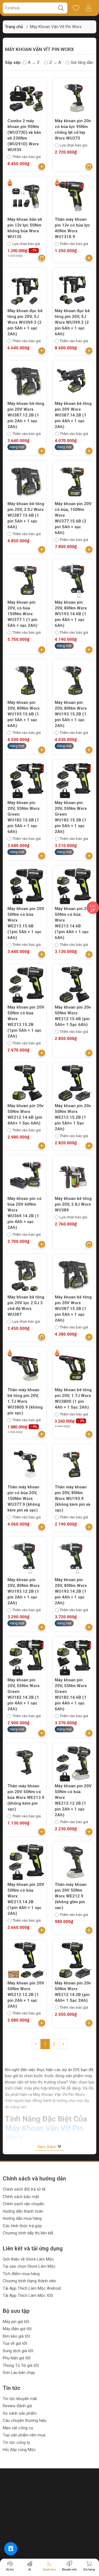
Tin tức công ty (16, 2442)
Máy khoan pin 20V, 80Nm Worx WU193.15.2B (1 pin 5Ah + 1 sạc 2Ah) (71, 714)
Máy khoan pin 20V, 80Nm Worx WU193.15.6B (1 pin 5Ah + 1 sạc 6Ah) (24, 714)
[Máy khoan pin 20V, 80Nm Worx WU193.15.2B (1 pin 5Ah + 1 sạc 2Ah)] (73, 680)
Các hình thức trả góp (22, 2226)
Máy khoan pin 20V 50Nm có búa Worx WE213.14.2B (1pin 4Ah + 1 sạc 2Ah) (26, 1899)
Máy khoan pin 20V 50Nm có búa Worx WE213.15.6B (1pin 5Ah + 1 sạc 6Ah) (26, 923)
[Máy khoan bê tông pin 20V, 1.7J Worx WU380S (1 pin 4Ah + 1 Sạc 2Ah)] (73, 1367)
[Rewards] (11, 2549)
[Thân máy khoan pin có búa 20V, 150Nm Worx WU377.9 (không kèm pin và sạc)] (26, 1464)
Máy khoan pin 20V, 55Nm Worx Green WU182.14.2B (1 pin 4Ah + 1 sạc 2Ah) (24, 1694)
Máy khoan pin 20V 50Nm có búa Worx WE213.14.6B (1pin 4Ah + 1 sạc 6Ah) (73, 923)
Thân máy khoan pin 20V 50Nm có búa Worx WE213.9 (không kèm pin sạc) (26, 1798)
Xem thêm (47, 2147)
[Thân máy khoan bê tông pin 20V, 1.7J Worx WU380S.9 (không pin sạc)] (26, 1367)
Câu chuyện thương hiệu (25, 2420)
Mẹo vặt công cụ (18, 2428)
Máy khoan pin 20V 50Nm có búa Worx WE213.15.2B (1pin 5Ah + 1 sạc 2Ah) (26, 1022)
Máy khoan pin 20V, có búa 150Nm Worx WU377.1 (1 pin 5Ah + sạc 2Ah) (22, 614)
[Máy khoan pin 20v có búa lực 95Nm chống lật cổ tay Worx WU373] (73, 98)
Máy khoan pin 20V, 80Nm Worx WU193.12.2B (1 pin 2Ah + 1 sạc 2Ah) (24, 1591)
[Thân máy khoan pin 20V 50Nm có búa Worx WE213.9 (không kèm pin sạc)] (26, 1763)
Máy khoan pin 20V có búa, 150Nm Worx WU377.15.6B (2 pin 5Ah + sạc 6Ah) (73, 518)
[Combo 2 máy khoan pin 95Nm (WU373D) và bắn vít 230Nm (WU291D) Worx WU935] (26, 98)
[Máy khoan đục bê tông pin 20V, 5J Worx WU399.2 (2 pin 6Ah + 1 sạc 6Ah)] (73, 288)
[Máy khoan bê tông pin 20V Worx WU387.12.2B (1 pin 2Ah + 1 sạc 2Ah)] (26, 381)
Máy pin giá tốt (16, 2322)
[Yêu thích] (76, 8)
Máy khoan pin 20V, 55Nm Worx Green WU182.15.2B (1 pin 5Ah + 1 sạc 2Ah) (71, 817)
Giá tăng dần (82, 62)
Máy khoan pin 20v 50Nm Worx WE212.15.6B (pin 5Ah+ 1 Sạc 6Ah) (73, 1016)
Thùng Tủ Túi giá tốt (21, 2365)
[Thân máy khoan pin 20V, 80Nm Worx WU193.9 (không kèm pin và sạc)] (73, 1464)
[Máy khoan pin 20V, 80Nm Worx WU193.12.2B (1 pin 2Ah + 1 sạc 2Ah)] (26, 1557)
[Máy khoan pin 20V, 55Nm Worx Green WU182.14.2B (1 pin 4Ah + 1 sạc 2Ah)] (26, 1657)
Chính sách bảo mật (21, 2197)
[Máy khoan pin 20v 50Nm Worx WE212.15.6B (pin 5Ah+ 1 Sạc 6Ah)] (73, 985)
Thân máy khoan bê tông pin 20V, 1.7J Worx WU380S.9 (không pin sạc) (25, 1401)
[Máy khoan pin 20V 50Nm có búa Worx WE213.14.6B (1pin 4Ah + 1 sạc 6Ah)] (73, 886)
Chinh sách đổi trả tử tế (24, 2189)
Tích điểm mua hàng (21, 2274)
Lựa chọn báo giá (73, 145)
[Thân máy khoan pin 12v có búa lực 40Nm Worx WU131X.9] (73, 197)
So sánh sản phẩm (20, 2413)
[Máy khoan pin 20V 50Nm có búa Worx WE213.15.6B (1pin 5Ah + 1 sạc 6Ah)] (26, 886)
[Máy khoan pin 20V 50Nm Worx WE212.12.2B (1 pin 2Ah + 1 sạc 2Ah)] (26, 1960)
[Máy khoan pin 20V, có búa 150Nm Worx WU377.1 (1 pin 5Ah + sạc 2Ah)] (26, 580)
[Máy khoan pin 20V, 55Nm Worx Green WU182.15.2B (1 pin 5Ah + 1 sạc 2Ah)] (73, 780)
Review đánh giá (17, 2406)
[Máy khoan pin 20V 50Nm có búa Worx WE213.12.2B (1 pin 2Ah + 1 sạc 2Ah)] (73, 1763)
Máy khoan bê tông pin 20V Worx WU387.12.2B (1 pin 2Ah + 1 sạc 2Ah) (26, 415)
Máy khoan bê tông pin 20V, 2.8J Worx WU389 (73, 1204)
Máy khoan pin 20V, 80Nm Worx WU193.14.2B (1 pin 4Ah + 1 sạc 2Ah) (71, 1591)
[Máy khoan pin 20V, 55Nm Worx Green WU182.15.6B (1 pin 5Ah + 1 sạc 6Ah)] (26, 780)
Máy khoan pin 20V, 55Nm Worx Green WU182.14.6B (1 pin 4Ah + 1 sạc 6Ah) (71, 1694)
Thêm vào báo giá (27, 157)
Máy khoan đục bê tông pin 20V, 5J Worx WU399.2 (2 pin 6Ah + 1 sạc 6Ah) (72, 322)
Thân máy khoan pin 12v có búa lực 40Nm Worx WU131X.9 (72, 228)
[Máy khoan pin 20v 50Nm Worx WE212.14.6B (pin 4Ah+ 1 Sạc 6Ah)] (26, 1083)
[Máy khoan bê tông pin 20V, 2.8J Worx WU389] (73, 1176)
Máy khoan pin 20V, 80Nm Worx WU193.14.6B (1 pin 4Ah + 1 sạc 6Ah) (71, 614)
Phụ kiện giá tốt (17, 2358)
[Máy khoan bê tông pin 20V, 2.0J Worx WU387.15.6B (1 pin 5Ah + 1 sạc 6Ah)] (26, 481)
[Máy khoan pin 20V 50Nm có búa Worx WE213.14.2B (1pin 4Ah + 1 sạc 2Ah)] (26, 1862)
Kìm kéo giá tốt (16, 2336)
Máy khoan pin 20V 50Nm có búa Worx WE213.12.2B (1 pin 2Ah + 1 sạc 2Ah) (73, 1800)
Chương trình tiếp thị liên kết (28, 2233)
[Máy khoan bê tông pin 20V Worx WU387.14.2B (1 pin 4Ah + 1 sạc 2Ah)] (73, 381)
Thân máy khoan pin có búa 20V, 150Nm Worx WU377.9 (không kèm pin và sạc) (24, 1499)
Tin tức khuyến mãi (20, 2399)
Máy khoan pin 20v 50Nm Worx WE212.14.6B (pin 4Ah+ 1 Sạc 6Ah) (25, 1114)
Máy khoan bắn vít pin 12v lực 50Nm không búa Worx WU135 (25, 228)
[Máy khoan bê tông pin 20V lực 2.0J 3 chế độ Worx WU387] (26, 1275)
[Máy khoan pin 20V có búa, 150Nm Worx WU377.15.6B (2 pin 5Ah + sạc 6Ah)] (73, 481)
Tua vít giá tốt (15, 2343)
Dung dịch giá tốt (18, 2351)
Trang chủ (14, 27)
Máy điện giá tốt (17, 2329)
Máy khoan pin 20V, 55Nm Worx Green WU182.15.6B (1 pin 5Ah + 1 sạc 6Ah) (24, 817)
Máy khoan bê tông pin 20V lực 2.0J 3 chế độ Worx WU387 (26, 1306)
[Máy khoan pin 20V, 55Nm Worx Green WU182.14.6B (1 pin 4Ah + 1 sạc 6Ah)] (73, 1657)
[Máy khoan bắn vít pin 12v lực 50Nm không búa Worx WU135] (26, 197)
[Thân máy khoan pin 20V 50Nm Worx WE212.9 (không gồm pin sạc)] (73, 1862)
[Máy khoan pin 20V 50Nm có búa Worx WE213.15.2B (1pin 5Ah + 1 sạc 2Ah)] (26, 985)
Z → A (55, 62)
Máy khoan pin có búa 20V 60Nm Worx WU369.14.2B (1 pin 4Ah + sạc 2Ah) (24, 1213)
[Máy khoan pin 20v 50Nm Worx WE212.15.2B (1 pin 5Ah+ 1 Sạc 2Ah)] (73, 1083)
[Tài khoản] (88, 8)
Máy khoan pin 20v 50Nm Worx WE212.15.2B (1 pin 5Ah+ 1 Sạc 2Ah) (73, 1117)
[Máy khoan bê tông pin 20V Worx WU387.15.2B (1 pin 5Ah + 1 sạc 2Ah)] (73, 1275)
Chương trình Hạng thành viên (29, 2281)
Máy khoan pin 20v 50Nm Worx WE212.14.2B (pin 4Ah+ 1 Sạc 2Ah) (73, 1992)
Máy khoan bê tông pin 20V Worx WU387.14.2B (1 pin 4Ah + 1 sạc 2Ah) (73, 415)
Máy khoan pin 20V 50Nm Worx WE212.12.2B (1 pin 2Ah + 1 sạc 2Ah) (26, 1995)
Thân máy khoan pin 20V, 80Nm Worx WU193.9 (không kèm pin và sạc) (72, 1499)
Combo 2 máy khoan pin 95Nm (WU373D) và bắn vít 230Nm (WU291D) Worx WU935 (24, 135)
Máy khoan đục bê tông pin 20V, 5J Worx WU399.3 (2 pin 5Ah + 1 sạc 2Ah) (25, 322)
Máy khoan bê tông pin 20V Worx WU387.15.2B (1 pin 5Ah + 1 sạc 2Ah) (73, 1309)
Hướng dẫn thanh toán (23, 2211)
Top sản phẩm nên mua (24, 2435)
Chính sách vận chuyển (24, 2204)
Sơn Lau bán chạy (19, 2373)
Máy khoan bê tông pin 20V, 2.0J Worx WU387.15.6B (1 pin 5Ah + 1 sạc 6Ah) (26, 515)
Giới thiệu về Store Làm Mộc (28, 2259)
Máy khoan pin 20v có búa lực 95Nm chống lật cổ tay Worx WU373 (73, 130)
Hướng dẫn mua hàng (22, 2218)
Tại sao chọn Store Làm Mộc (29, 2266)
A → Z (34, 62)
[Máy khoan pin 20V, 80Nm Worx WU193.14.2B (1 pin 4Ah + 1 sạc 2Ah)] (73, 1557)
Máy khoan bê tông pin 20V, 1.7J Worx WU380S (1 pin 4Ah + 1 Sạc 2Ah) (73, 1399)
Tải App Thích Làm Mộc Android (32, 2288)
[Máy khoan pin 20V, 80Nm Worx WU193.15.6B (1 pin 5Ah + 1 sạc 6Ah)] (26, 680)
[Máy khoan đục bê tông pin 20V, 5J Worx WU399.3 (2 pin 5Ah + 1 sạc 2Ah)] (26, 288)
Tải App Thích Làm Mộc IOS (28, 2295)
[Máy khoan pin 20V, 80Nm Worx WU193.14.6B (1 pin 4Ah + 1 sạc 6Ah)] (73, 580)
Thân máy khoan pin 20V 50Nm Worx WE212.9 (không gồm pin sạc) (71, 1896)
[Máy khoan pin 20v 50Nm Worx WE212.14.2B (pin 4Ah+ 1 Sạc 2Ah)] (73, 1960)
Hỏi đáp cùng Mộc (19, 2450)
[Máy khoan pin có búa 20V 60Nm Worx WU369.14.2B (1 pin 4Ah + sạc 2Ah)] (26, 1176)
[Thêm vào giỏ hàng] (42, 167)
